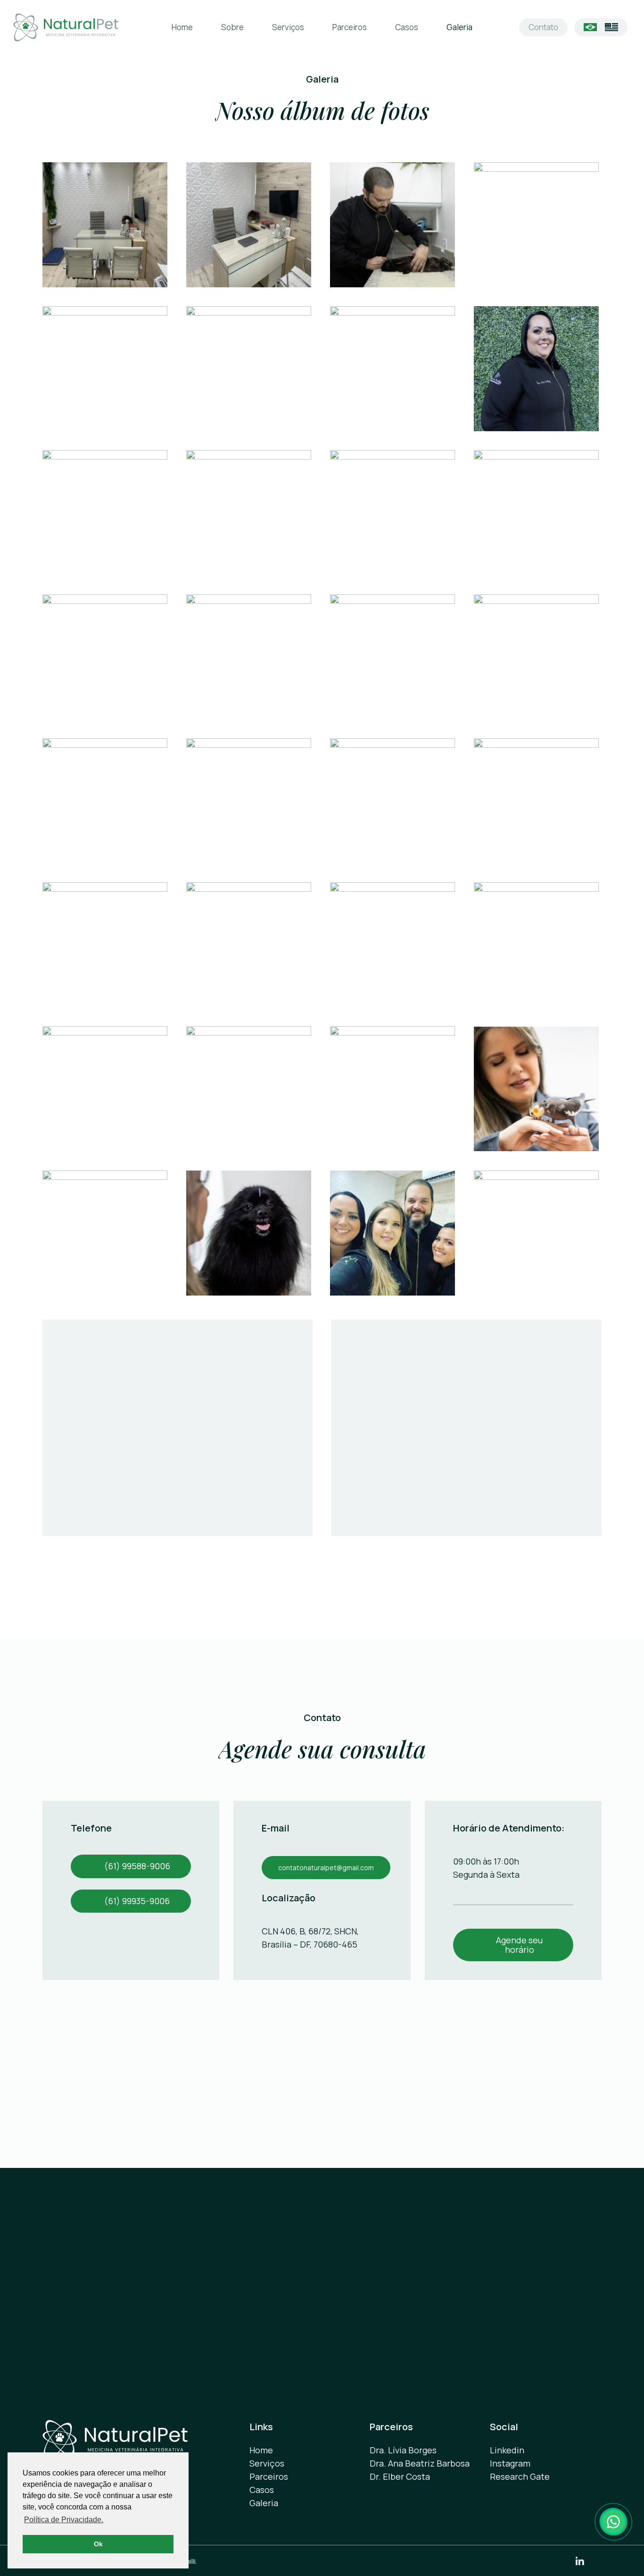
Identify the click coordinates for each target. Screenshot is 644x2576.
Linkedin (507, 2450)
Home (261, 2450)
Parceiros (269, 2476)
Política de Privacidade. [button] (64, 2520)
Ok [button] (98, 2544)
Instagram (510, 2463)
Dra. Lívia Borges (403, 2450)
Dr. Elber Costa (400, 2476)
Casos (262, 2490)
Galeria (264, 2503)
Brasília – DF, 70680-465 (310, 1944)
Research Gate (520, 2476)
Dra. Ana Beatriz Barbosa (420, 2463)
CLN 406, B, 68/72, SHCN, (310, 1931)
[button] (137, 1866)
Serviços (267, 2463)
